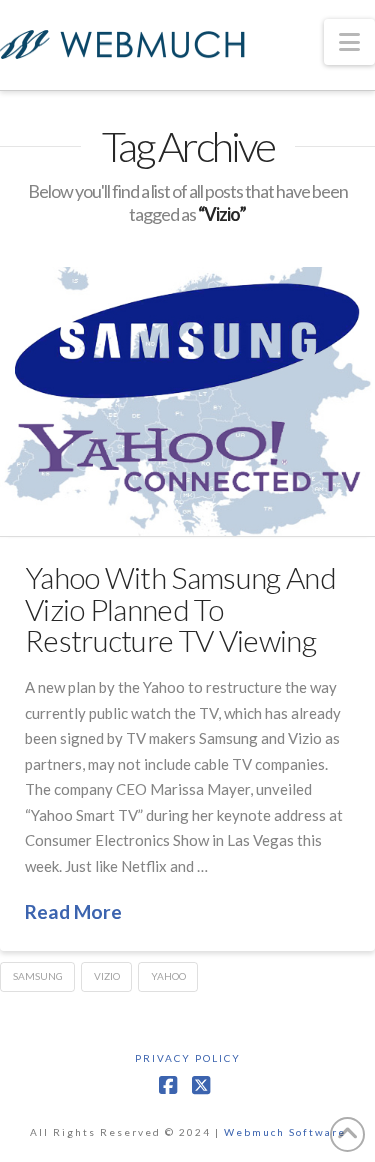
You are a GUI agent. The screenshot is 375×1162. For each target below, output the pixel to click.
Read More (73, 911)
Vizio (107, 976)
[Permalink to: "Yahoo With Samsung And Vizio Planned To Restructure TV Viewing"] (187, 401)
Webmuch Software (285, 1132)
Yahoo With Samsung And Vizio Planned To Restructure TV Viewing (180, 608)
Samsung (38, 976)
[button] (349, 42)
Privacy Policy (188, 1058)
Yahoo (168, 976)
